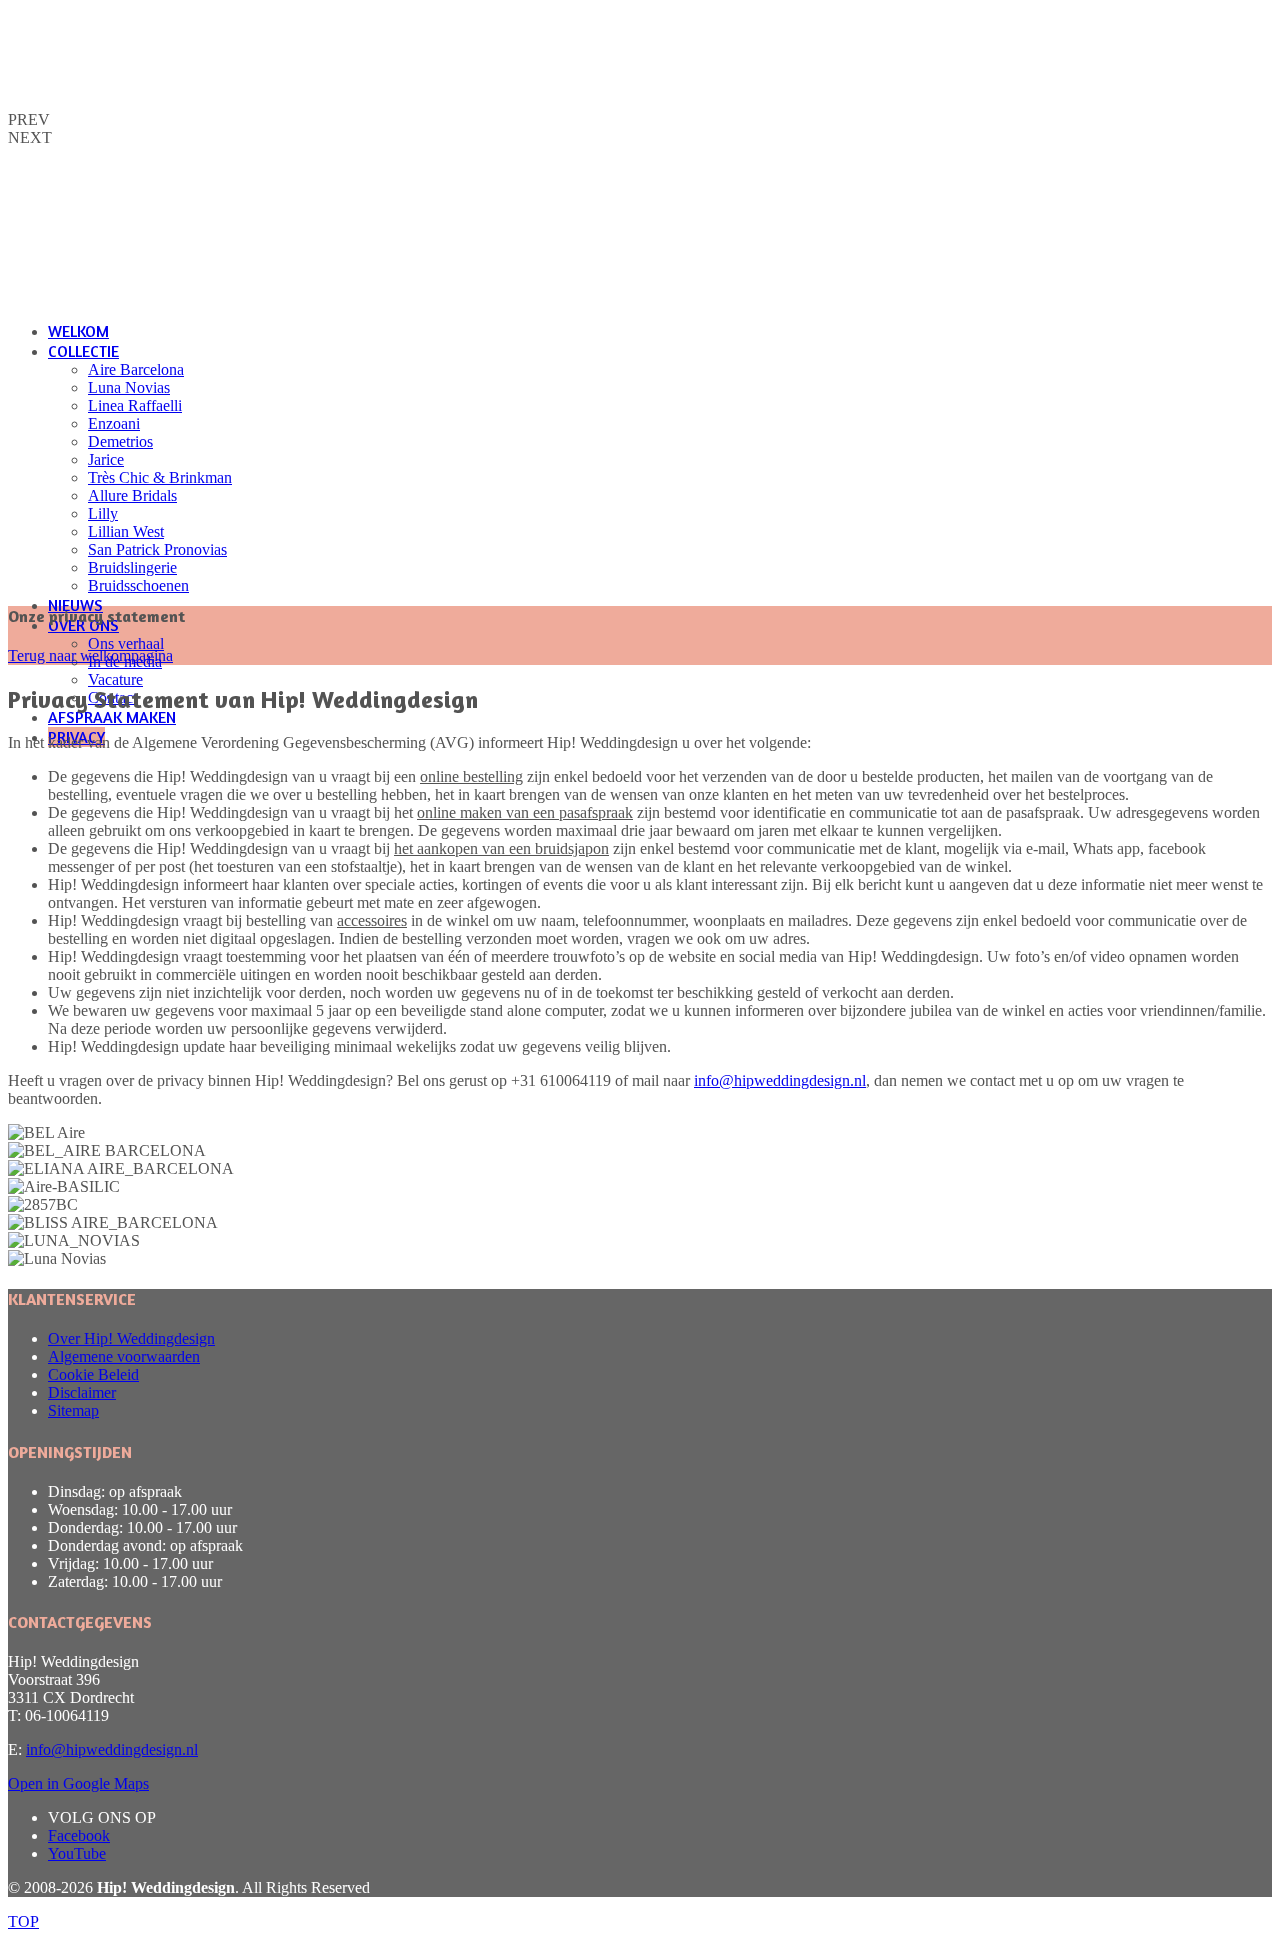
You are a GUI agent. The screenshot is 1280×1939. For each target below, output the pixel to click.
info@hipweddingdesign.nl (780, 1080)
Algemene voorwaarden (124, 1356)
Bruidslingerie (132, 567)
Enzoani (114, 423)
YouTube (77, 1853)
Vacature (115, 679)
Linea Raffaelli (135, 405)
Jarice (106, 459)
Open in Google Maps (78, 1783)
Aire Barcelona (136, 369)
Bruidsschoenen (138, 585)
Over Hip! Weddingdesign (131, 1338)
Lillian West (126, 531)
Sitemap (73, 1410)
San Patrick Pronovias (157, 549)
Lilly (103, 513)
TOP (23, 1921)
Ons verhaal (126, 643)
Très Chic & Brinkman (160, 477)
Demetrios (120, 441)
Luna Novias (129, 387)
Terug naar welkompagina (90, 655)
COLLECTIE (83, 351)
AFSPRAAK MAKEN (112, 717)
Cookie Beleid (93, 1374)
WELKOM (78, 331)
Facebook (79, 1835)
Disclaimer (82, 1392)
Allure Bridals (132, 495)
